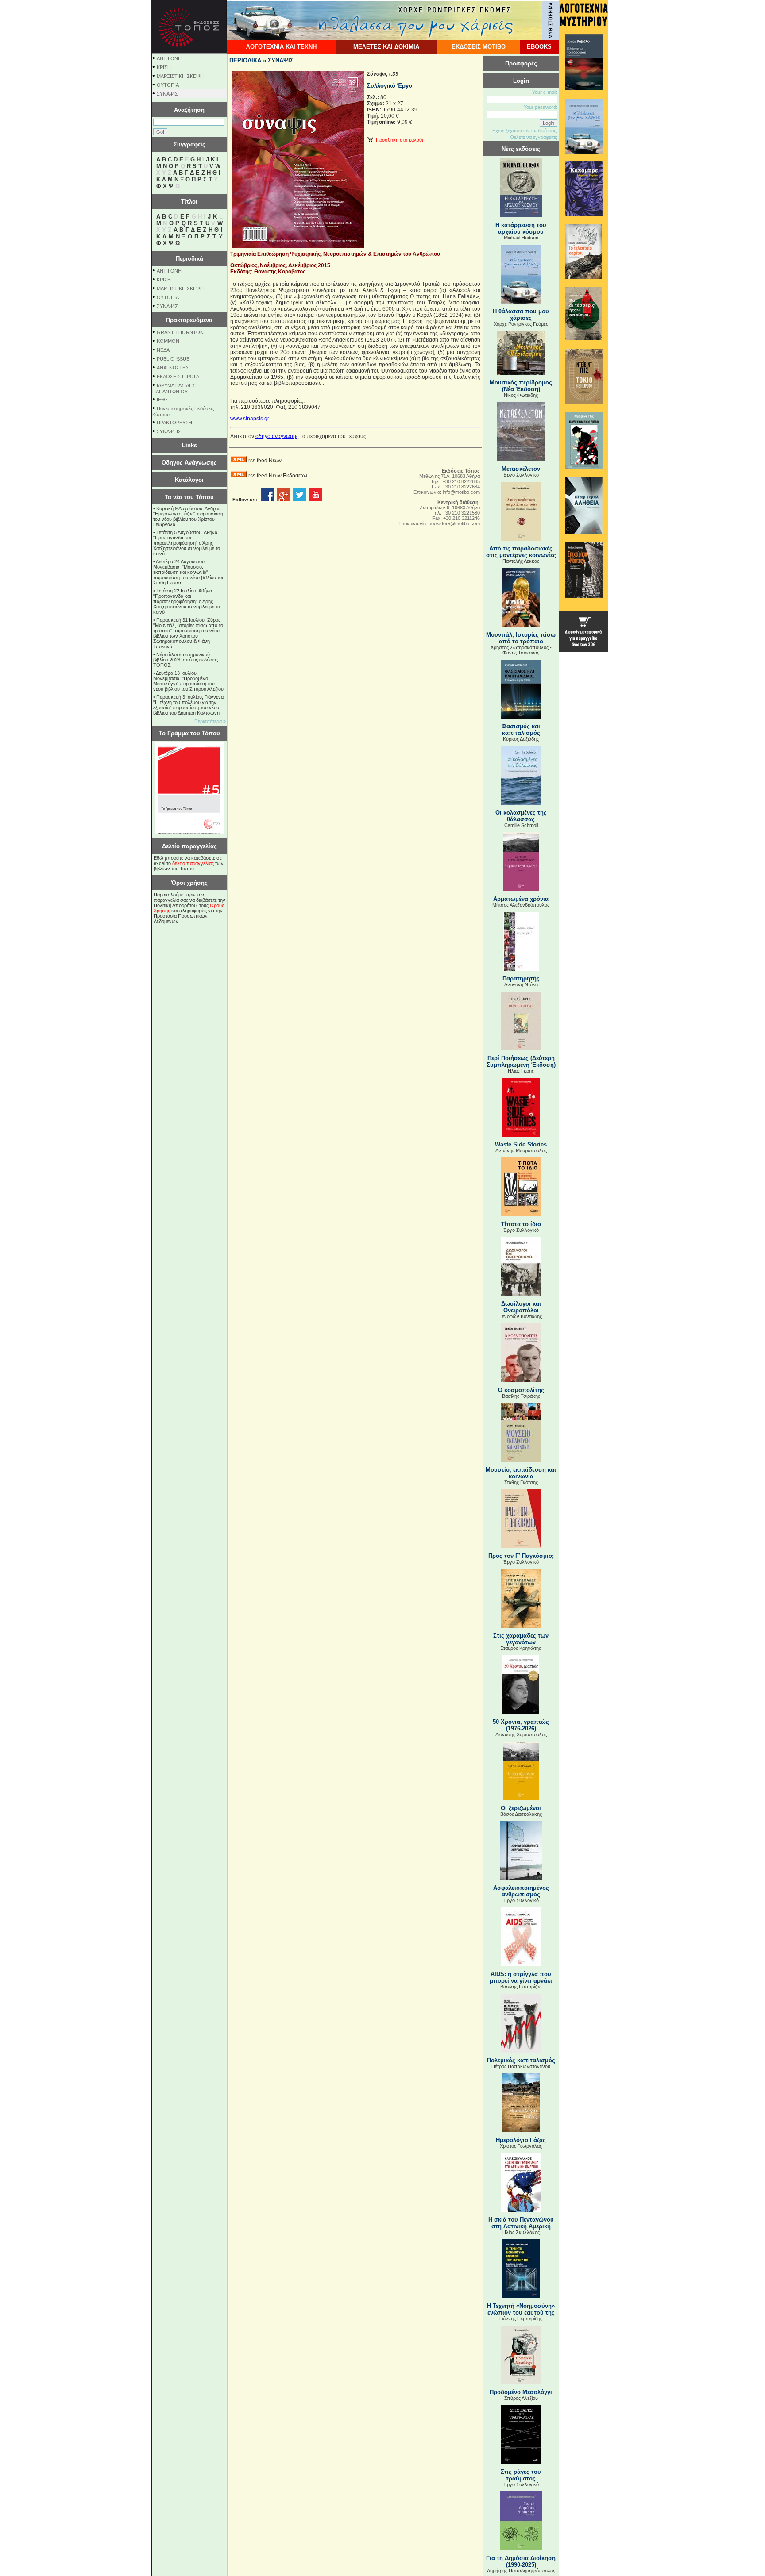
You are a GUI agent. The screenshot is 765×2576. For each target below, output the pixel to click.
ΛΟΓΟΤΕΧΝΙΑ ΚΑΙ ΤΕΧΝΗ (281, 47)
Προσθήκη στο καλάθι (398, 140)
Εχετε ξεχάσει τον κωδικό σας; (525, 131)
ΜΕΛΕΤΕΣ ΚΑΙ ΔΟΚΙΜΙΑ (386, 47)
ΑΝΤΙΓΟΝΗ (169, 58)
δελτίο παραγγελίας (193, 863)
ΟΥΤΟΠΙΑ (168, 85)
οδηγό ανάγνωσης (277, 436)
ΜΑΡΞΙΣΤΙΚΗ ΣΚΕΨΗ (180, 76)
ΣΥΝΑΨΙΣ (167, 94)
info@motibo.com (461, 492)
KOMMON (168, 341)
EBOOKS (539, 47)
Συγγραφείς (189, 144)
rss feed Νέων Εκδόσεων (278, 476)
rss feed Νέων (265, 461)
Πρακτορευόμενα (189, 320)
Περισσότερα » (210, 721)
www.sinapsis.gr (250, 419)
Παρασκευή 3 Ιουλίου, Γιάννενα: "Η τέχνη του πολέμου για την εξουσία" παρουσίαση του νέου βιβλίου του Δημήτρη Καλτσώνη (189, 705)
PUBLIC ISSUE (173, 359)
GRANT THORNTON (180, 332)
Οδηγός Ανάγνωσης (189, 463)
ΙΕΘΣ (162, 400)
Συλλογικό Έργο (390, 86)
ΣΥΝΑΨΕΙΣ (169, 431)
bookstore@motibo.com (454, 523)
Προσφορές (521, 63)
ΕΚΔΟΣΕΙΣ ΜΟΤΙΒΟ (479, 47)
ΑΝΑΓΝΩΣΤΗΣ (173, 368)
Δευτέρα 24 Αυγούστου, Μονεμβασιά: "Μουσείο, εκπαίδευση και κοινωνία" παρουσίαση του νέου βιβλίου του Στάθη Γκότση (189, 572)
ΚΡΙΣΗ (164, 67)
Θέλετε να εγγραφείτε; (534, 137)
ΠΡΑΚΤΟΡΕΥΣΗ (174, 423)
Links (189, 445)
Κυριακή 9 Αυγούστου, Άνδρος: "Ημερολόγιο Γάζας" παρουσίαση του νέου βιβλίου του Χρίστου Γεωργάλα (188, 516)
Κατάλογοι (189, 480)
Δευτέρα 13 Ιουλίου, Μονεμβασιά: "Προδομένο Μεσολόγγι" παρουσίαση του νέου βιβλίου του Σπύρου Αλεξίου (188, 681)
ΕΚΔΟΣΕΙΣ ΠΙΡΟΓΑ (178, 377)
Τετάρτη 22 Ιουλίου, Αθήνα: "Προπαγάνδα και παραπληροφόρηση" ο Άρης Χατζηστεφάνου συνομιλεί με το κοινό (187, 601)
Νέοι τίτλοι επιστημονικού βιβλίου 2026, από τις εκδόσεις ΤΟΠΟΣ (185, 660)
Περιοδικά (189, 259)
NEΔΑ (163, 350)
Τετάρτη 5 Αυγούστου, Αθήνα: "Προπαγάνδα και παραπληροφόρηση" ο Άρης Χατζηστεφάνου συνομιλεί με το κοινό (187, 543)
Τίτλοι (189, 202)
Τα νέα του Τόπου (189, 497)
